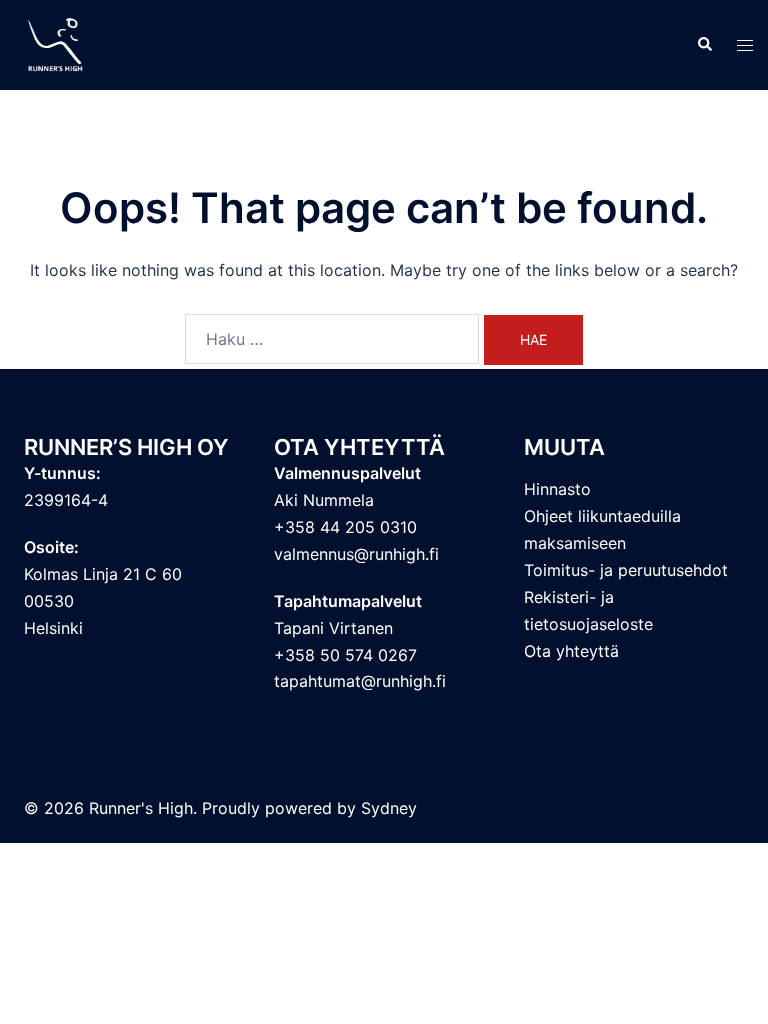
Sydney (389, 808)
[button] (704, 45)
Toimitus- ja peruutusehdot (626, 570)
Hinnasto (557, 489)
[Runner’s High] (57, 43)
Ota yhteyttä (571, 651)
